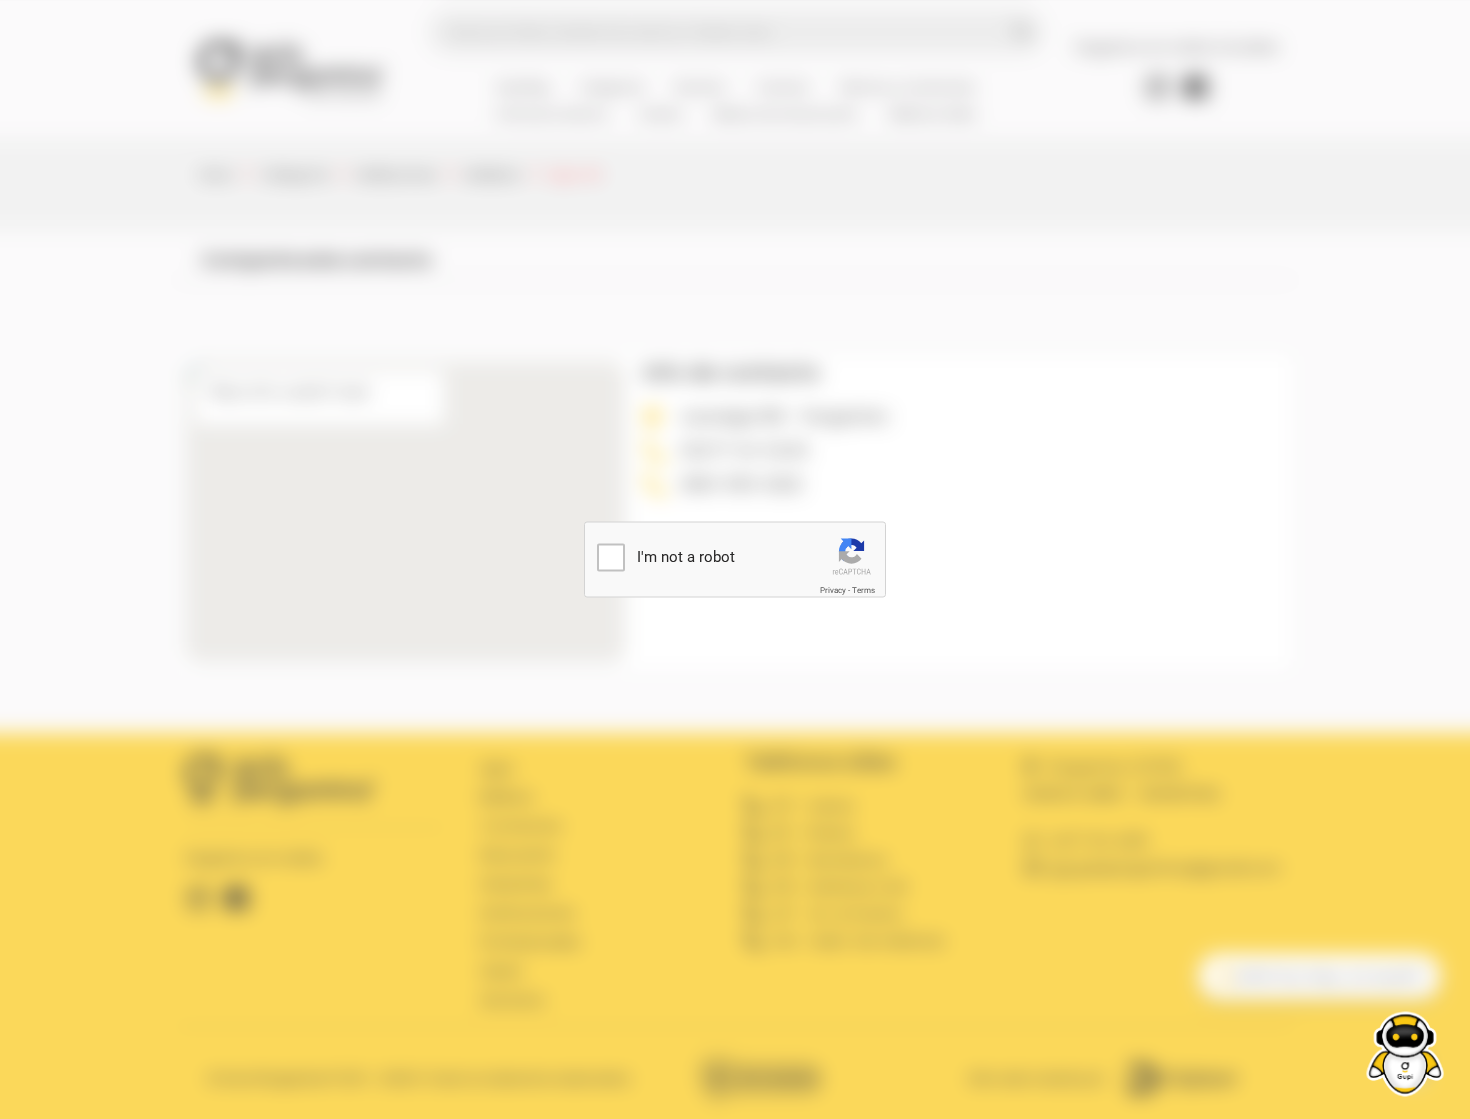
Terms (863, 590)
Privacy (833, 590)
